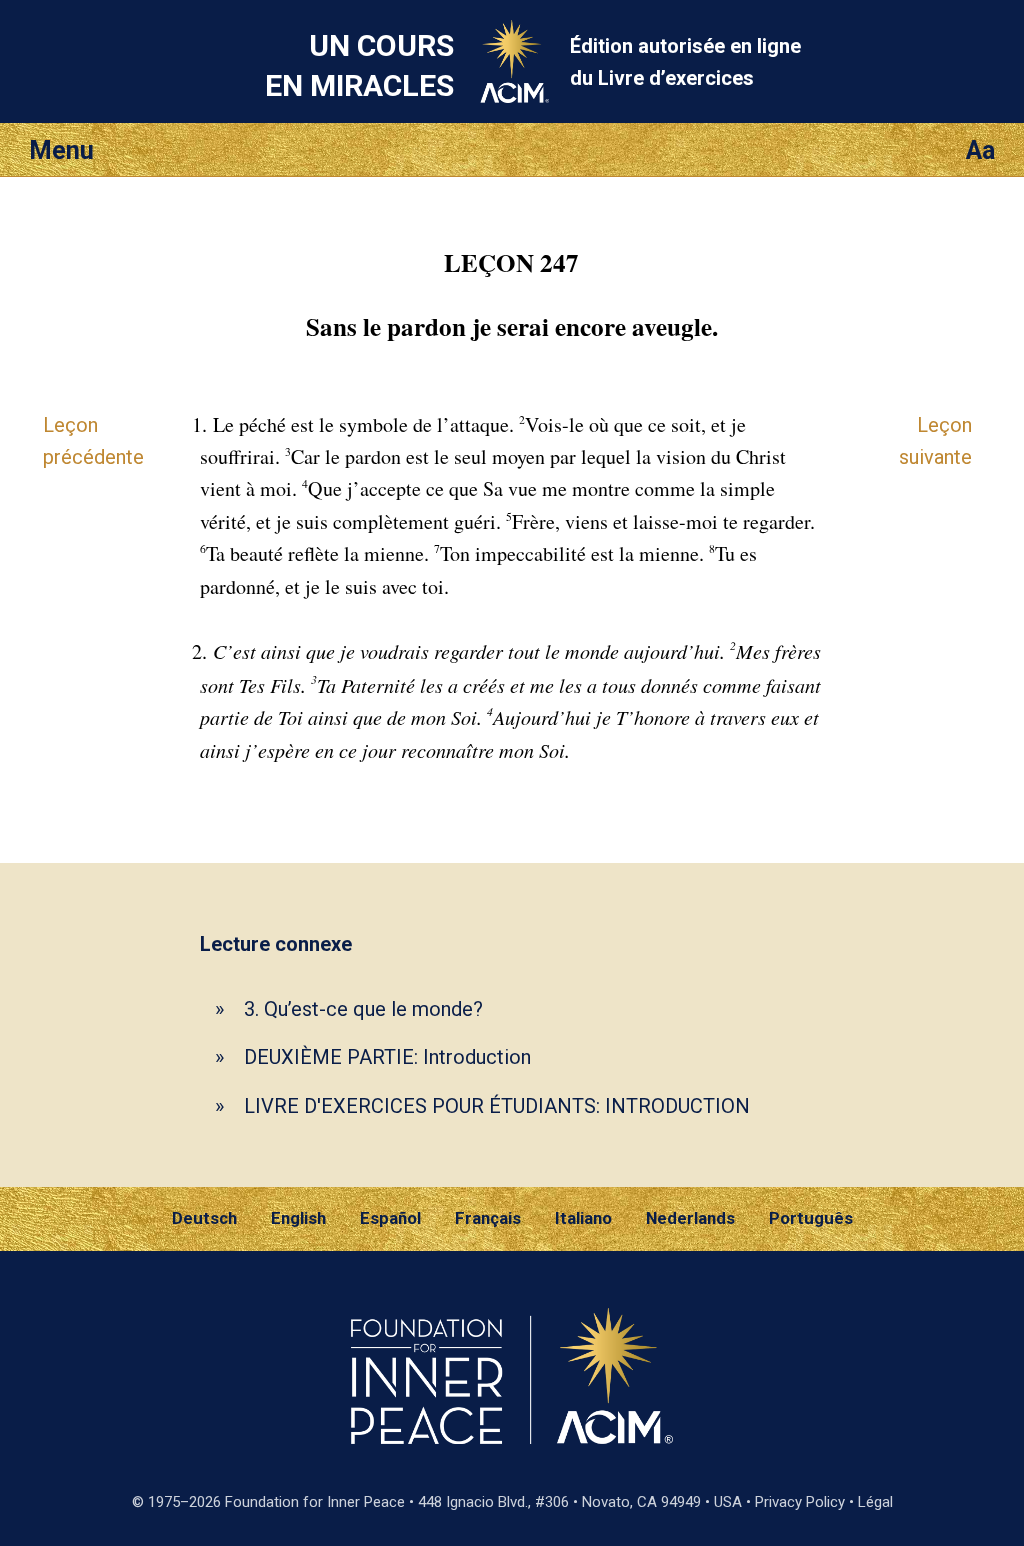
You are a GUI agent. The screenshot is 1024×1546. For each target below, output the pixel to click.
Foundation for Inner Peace (315, 1502)
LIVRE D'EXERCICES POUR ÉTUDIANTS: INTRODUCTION (497, 1106)
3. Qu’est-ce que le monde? (363, 1009)
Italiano (583, 1218)
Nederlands (690, 1218)
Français (488, 1218)
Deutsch (204, 1218)
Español (390, 1218)
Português (811, 1218)
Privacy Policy (800, 1502)
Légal (875, 1502)
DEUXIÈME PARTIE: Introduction (387, 1057)
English (298, 1218)
